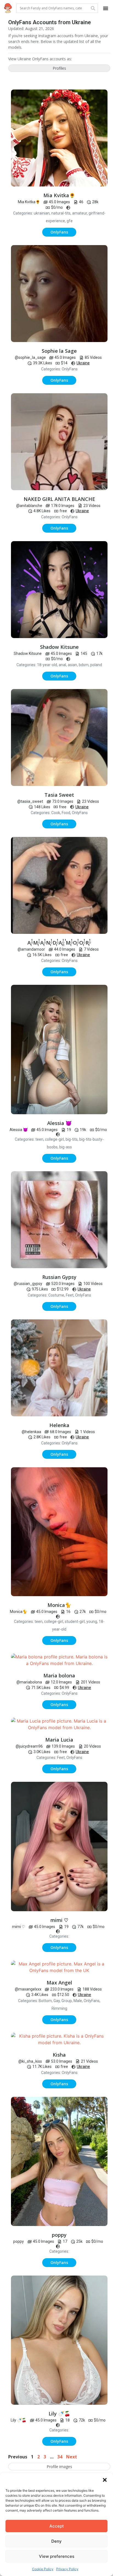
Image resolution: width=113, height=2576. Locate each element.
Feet (70, 1295)
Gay (57, 2001)
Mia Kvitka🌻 (59, 195)
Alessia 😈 (59, 1123)
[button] (105, 2480)
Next (72, 2457)
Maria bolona (59, 1675)
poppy (59, 2235)
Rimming (59, 2008)
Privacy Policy (67, 2569)
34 (60, 2457)
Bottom (45, 2001)
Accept (57, 2526)
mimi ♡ (59, 1920)
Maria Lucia (59, 1740)
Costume (56, 1295)
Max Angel (59, 1983)
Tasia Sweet (59, 795)
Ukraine (83, 363)
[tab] (59, 68)
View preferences (57, 2556)
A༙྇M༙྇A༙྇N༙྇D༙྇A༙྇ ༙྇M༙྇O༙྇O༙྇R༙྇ (59, 943)
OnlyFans (70, 369)
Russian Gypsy (59, 1277)
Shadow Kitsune (59, 647)
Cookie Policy (43, 2569)
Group (67, 2001)
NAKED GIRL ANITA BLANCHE (59, 499)
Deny (56, 2541)
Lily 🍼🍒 (59, 2414)
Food (66, 813)
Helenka (59, 1425)
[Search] (93, 8)
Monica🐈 (59, 1605)
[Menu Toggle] (106, 8)
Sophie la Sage (59, 351)
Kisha (59, 2055)
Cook (56, 813)
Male (78, 2001)
